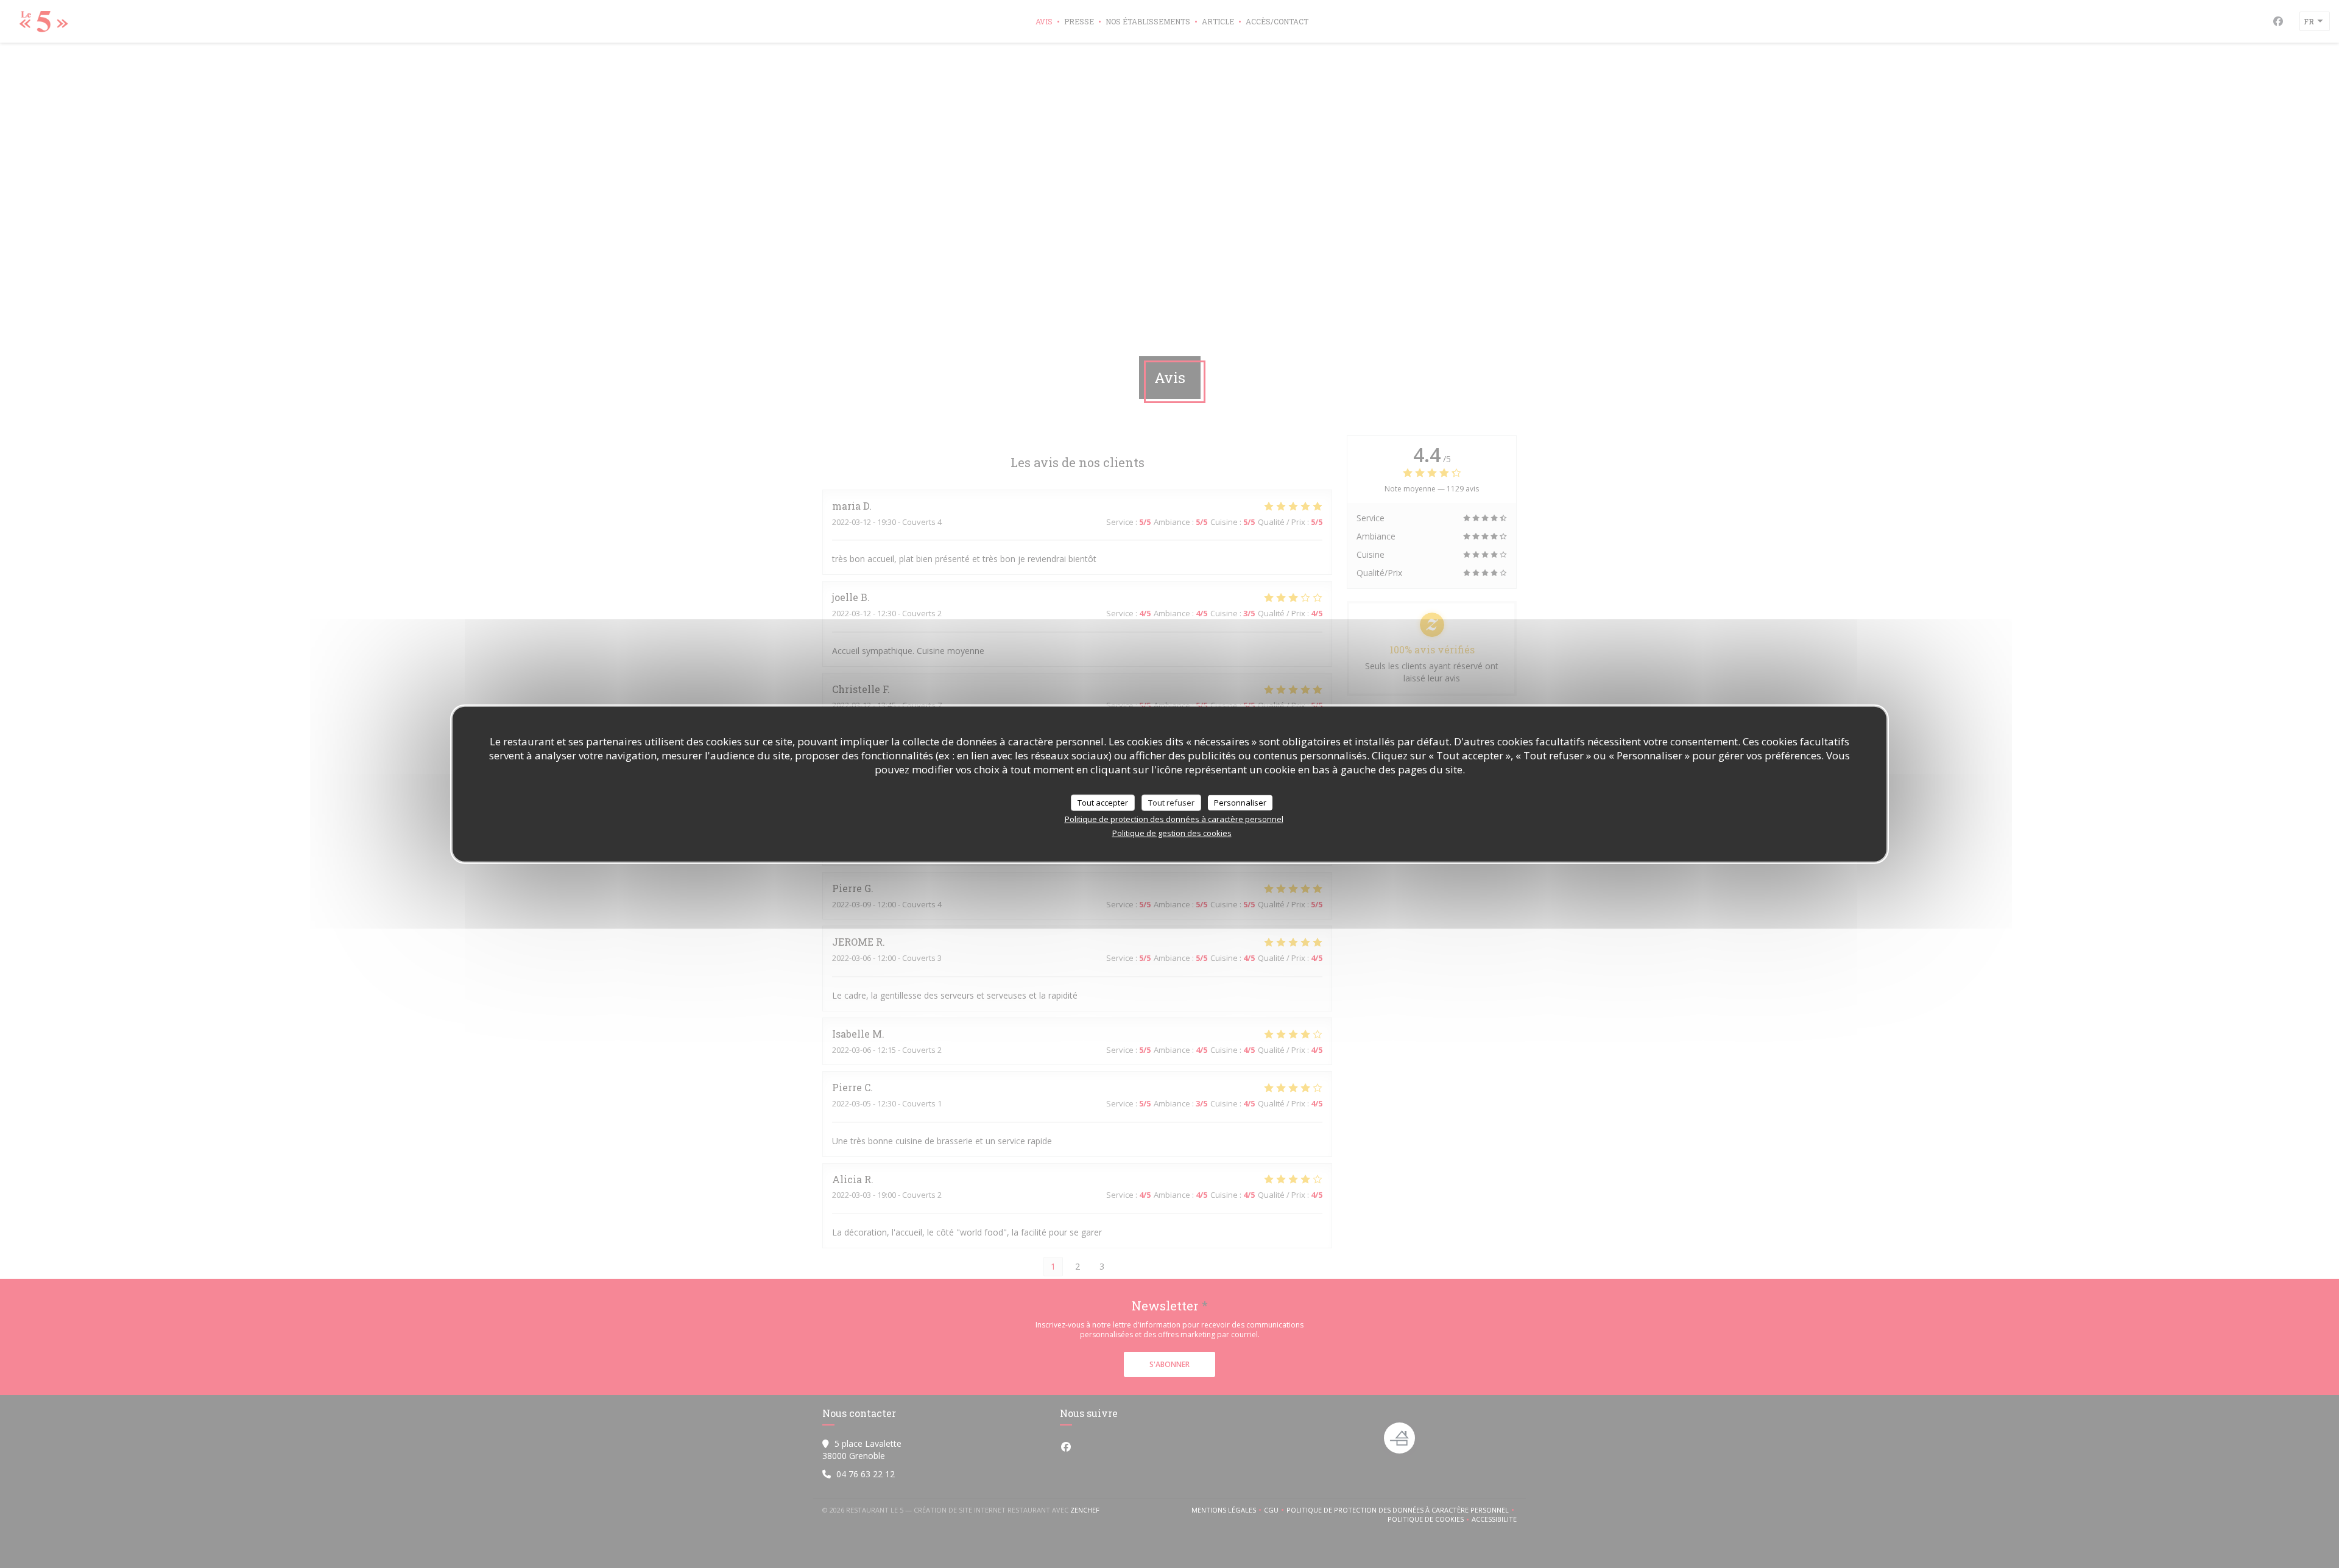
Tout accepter (1103, 802)
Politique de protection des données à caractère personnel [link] (1174, 819)
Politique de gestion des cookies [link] (1172, 833)
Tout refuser (1171, 802)
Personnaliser (1240, 802)
